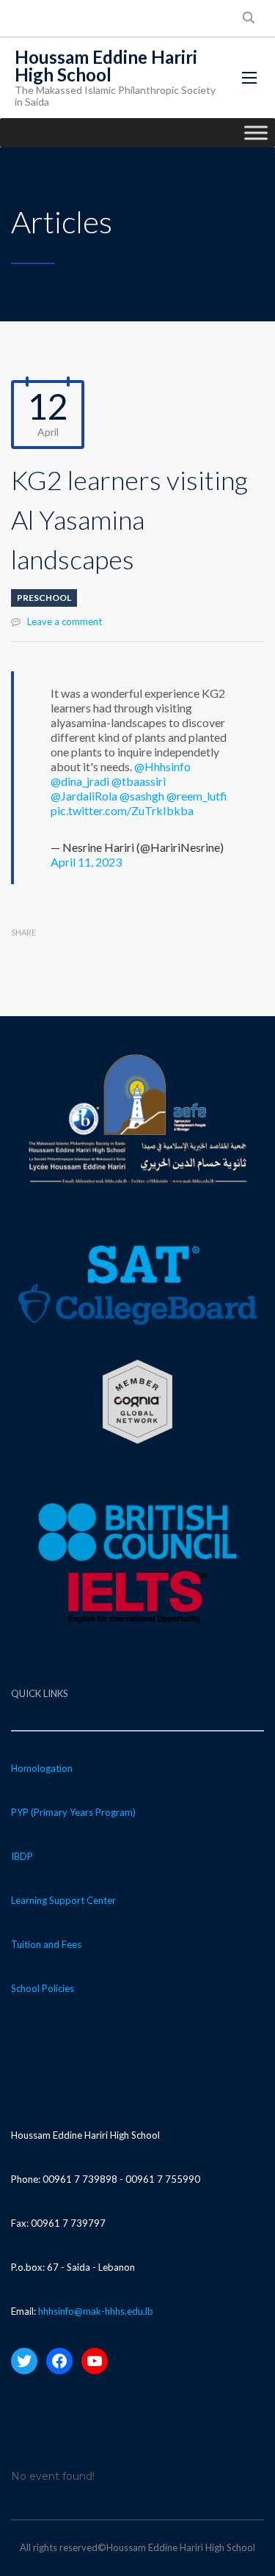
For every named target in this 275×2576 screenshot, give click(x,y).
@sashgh (142, 796)
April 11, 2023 (86, 862)
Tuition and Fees (46, 1944)
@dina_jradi (80, 781)
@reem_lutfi (197, 796)
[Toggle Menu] (256, 132)
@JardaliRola (84, 796)
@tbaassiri (139, 781)
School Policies (43, 1988)
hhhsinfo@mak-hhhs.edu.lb (96, 2311)
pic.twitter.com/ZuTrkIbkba (122, 810)
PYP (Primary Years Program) (73, 1812)
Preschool (44, 598)
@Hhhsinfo (162, 766)
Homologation (42, 1768)
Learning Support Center (63, 1900)
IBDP (22, 1856)
